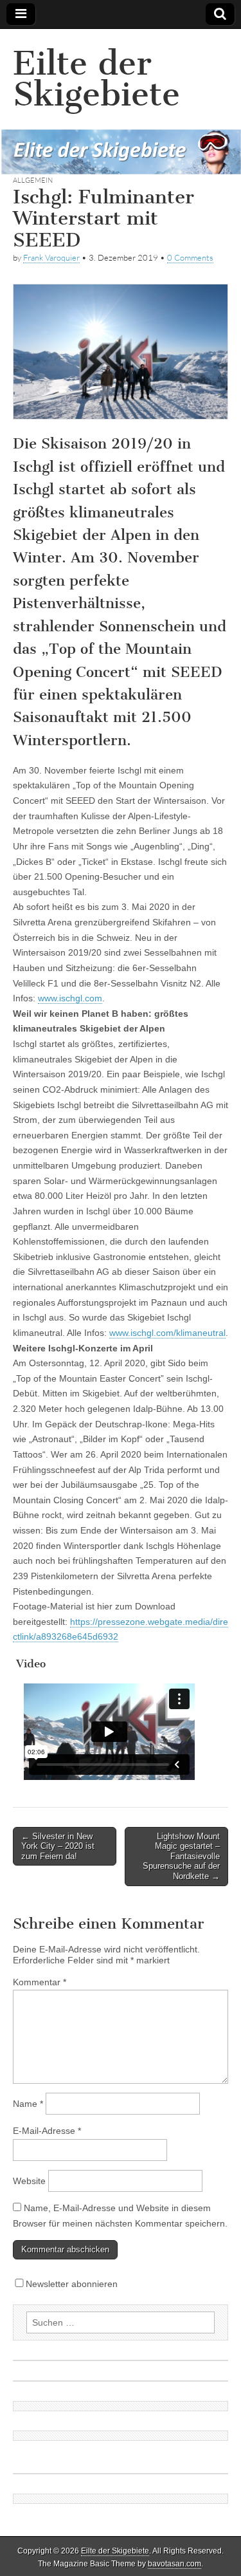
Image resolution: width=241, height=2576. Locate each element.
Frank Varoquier (51, 257)
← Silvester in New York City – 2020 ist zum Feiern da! (58, 1846)
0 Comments (190, 257)
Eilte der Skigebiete (96, 79)
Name (28, 2104)
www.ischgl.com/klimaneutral (167, 1333)
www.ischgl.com (70, 998)
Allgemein (33, 180)
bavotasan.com (174, 2564)
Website (29, 2181)
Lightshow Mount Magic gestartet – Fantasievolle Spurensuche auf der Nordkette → (181, 1856)
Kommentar (40, 1982)
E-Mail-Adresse (47, 2131)
